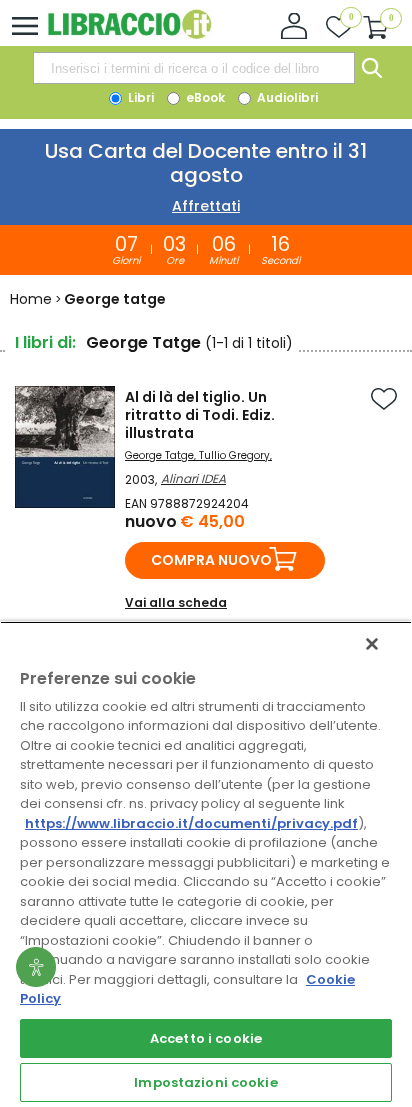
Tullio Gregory (234, 455)
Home (31, 299)
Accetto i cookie (206, 1038)
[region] (206, 864)
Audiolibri (286, 97)
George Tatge (159, 455)
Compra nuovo (211, 560)
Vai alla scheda (176, 602)
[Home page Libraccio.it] (129, 34)
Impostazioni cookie (205, 1082)
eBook (204, 97)
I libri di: (45, 342)
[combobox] (194, 68)
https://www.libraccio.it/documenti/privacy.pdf (191, 823)
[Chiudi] (372, 644)
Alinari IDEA (193, 478)
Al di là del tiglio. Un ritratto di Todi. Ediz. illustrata (200, 415)
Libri (139, 97)
